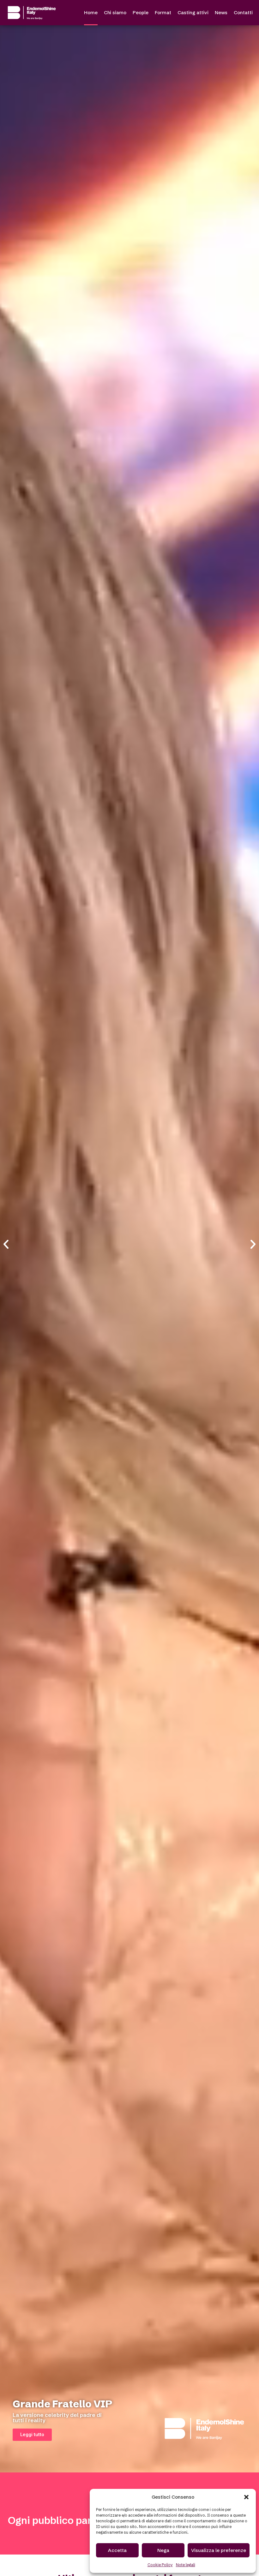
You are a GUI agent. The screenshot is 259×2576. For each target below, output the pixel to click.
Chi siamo (115, 12)
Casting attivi (193, 12)
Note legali (186, 2565)
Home (91, 12)
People (141, 12)
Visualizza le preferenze (219, 2550)
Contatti (243, 12)
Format (163, 12)
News (221, 12)
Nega (163, 2550)
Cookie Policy (160, 2565)
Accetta (117, 2550)
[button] (246, 2497)
